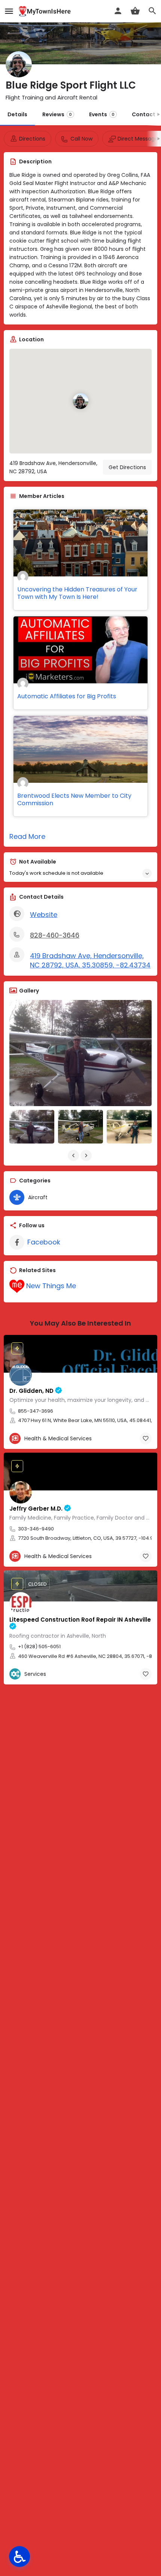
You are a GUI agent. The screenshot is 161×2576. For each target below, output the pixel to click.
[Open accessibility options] (19, 2557)
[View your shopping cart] (135, 11)
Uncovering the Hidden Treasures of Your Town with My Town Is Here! (77, 593)
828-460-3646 (55, 935)
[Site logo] (46, 11)
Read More (27, 836)
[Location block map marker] (80, 401)
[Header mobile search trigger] (152, 11)
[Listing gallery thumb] (80, 1053)
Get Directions (127, 467)
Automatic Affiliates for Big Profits (67, 696)
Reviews (57, 114)
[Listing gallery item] (32, 1127)
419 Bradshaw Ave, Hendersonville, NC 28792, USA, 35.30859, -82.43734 (90, 961)
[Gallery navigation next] (87, 1155)
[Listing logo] (19, 64)
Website (44, 915)
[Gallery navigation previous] (74, 1155)
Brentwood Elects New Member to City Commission (74, 799)
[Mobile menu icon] (9, 11)
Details (17, 114)
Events (102, 114)
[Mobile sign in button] (118, 11)
